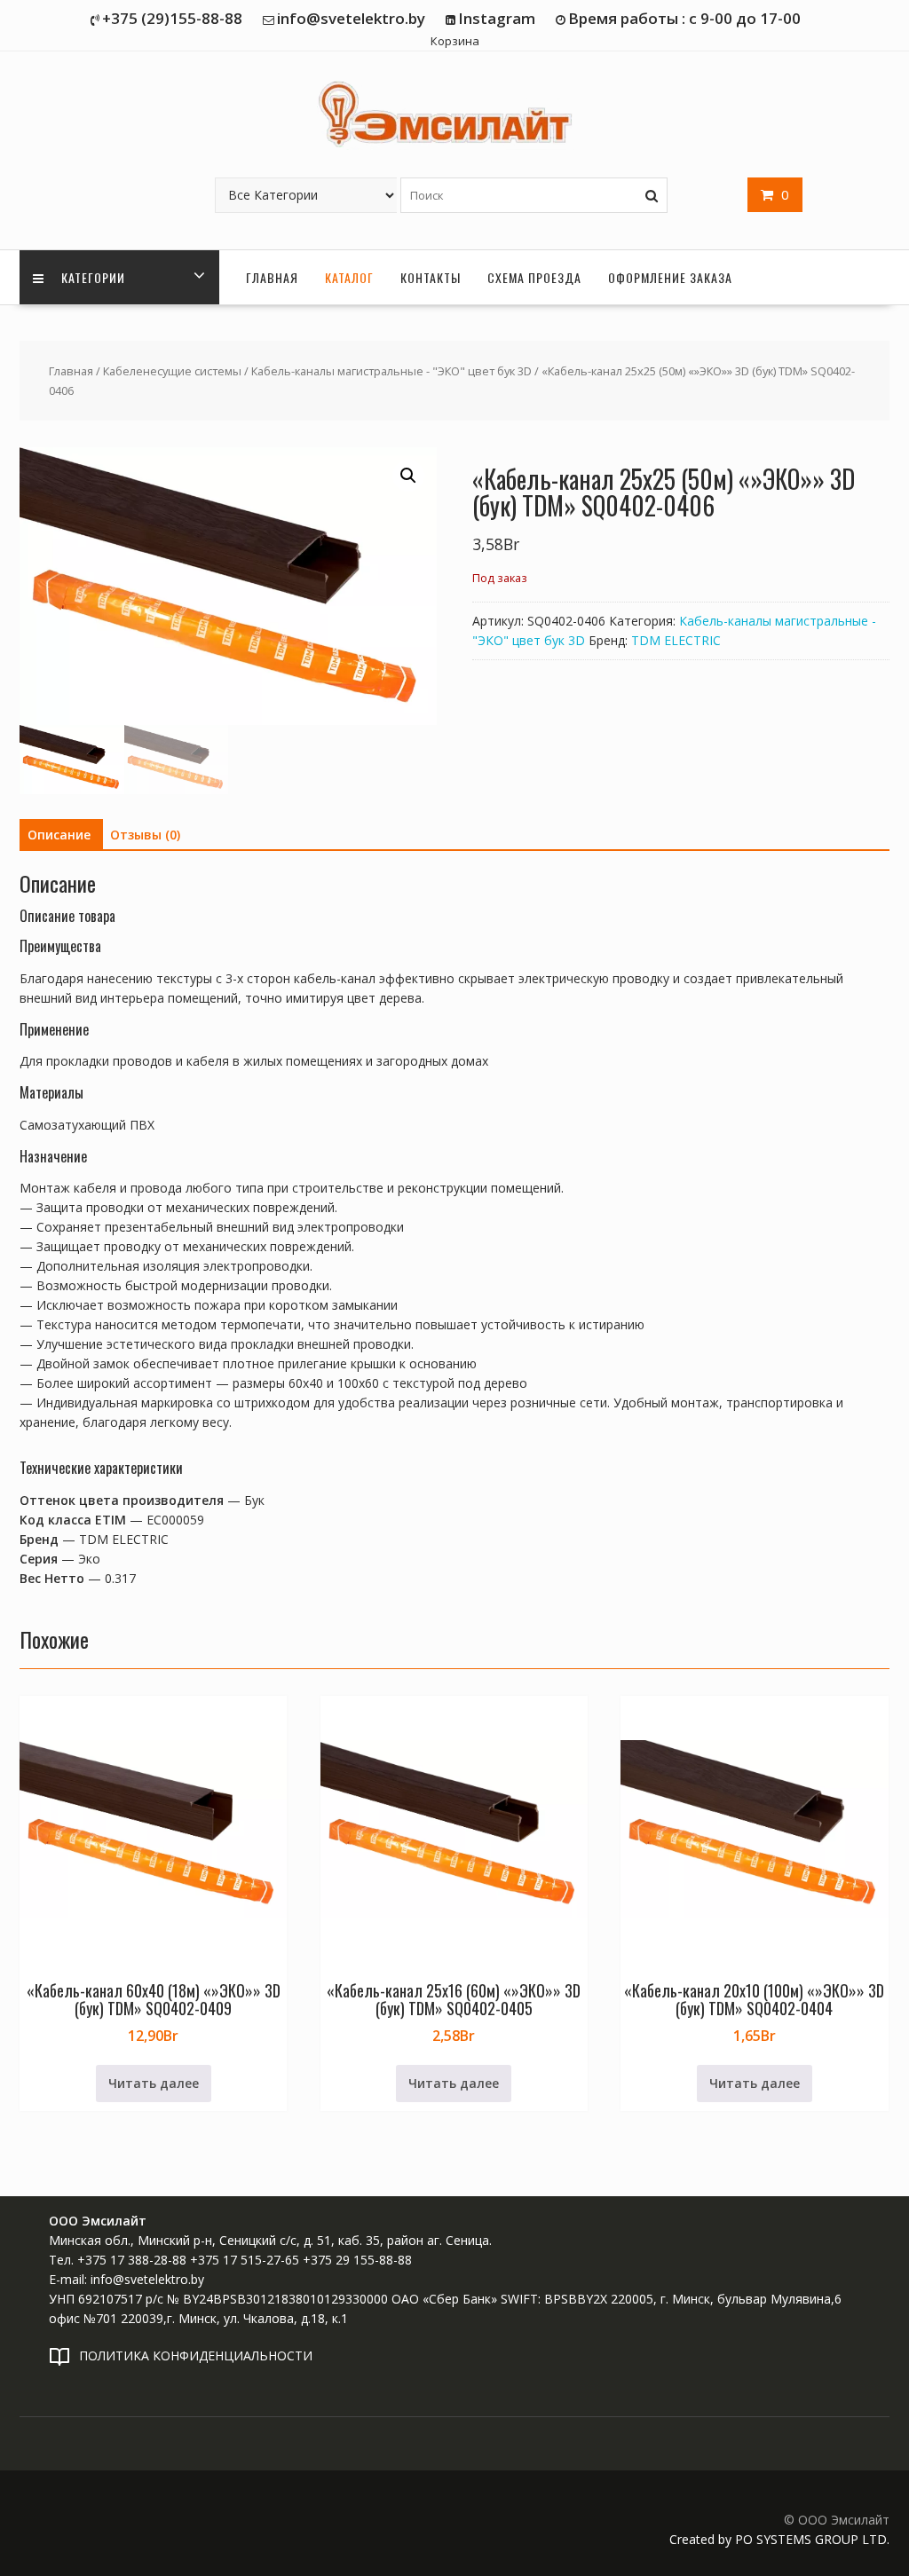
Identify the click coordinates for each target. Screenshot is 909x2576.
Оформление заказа (670, 277)
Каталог (349, 277)
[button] (408, 476)
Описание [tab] (59, 835)
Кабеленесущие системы (172, 371)
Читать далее (154, 2083)
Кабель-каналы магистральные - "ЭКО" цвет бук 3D (391, 371)
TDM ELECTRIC (676, 640)
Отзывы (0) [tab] (145, 835)
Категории (91, 277)
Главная (272, 277)
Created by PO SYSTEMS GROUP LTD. (779, 2539)
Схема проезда (534, 277)
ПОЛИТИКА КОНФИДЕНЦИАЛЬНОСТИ (196, 2355)
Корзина (455, 41)
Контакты (431, 277)
